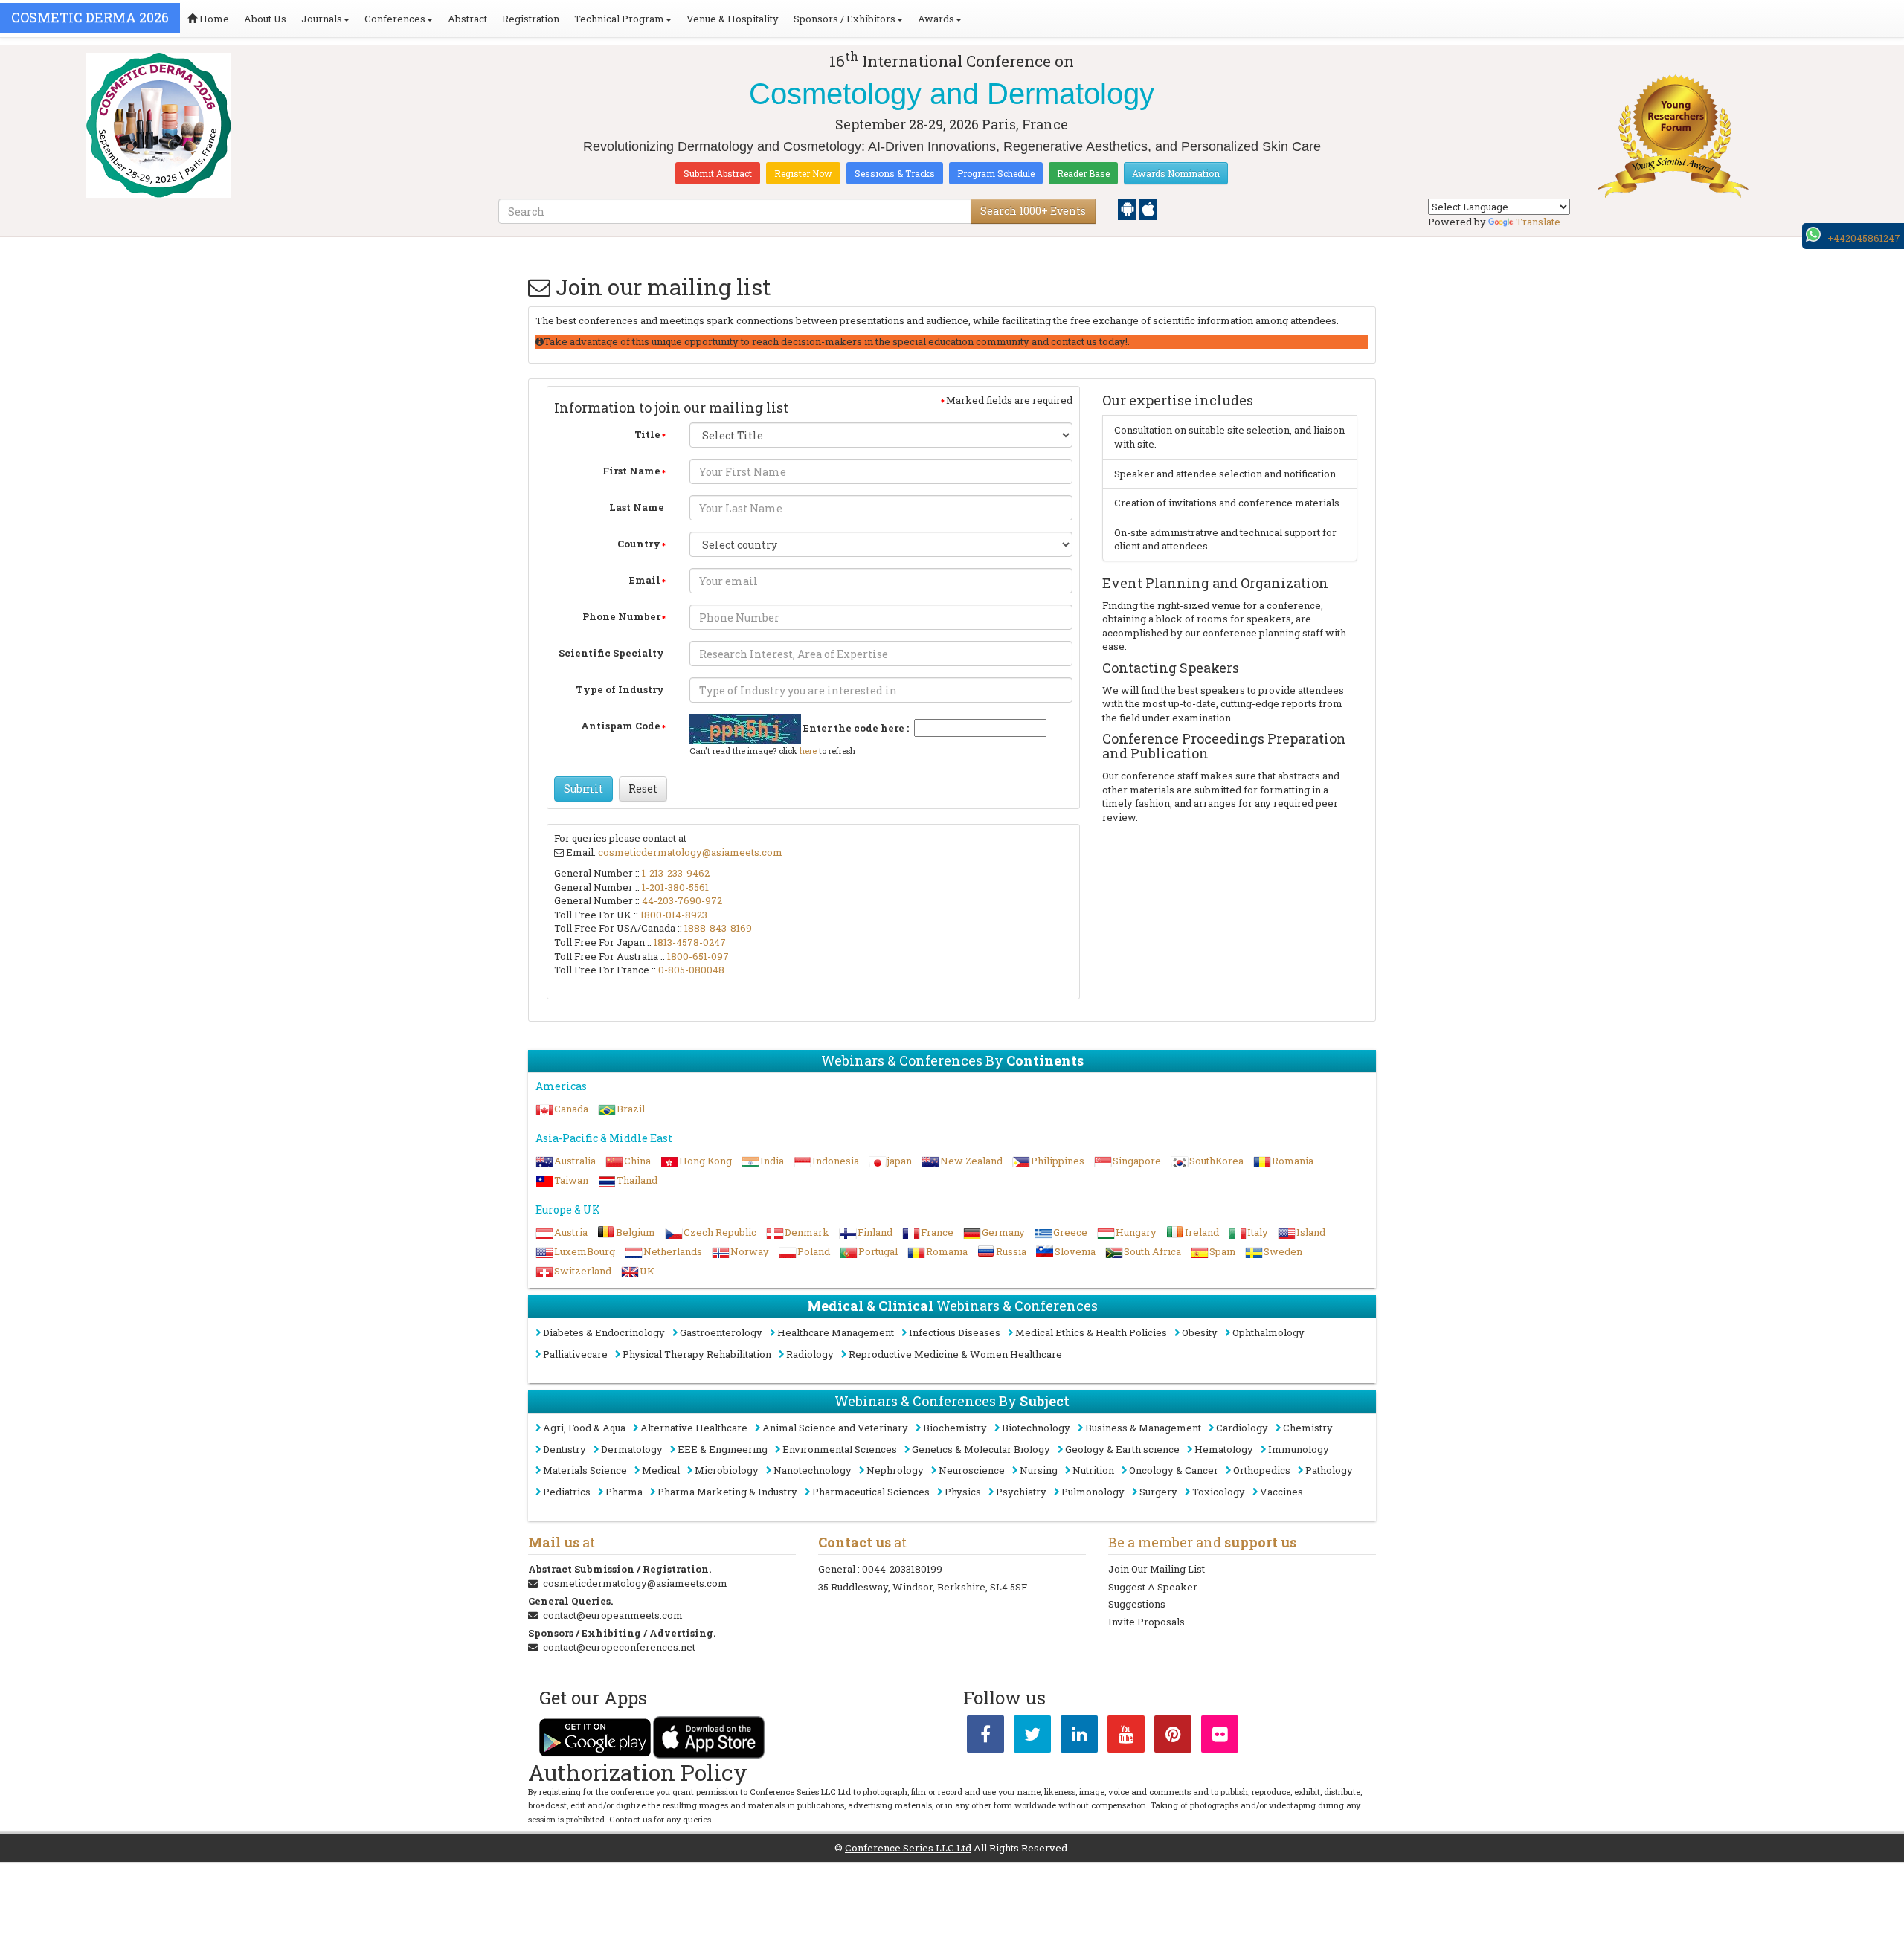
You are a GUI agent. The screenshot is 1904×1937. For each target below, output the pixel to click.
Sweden (1283, 1251)
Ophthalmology (1268, 1332)
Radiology (810, 1354)
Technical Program (619, 19)
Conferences (395, 19)
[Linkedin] (1079, 1737)
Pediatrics (567, 1492)
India (772, 1161)
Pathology (1329, 1470)
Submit (583, 789)
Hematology (1224, 1449)
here (808, 751)
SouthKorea (1216, 1161)
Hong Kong (705, 1161)
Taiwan (571, 1180)
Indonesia (836, 1161)
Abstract (467, 19)
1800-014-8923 (674, 915)
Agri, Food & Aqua (584, 1428)
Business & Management (1143, 1428)
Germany (1003, 1232)
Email (645, 580)
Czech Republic (720, 1232)
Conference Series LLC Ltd (908, 1848)
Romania (1293, 1161)
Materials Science (585, 1470)
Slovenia (1075, 1251)
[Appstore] (1148, 208)
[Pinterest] (1173, 1737)
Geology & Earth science (1122, 1449)
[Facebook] (985, 1737)
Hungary (1136, 1232)
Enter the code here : (856, 728)
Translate (1538, 222)
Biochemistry (955, 1428)
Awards (936, 19)
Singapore (1137, 1161)
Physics (963, 1492)
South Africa (1152, 1251)
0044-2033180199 (902, 1569)
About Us (265, 19)
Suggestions (1137, 1604)
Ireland (1202, 1232)
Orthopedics (1262, 1470)
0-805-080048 (691, 970)
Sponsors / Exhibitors (845, 19)
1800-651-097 (698, 956)
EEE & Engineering (723, 1449)
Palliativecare (575, 1354)
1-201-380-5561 (675, 887)
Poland (814, 1251)
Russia (1011, 1251)
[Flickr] (1220, 1737)
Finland (875, 1232)
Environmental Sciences (840, 1449)
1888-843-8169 (718, 928)
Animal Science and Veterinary (835, 1428)
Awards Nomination (1176, 173)
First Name (631, 471)
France (937, 1232)
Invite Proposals (1146, 1622)
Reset (643, 789)
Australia (575, 1161)
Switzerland (583, 1271)
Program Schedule (996, 173)
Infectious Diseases (955, 1332)
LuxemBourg (585, 1251)
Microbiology (727, 1470)
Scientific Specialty (611, 653)
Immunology (1299, 1449)
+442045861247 (1864, 238)
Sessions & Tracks (895, 173)
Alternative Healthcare (694, 1428)
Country (639, 544)
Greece (1070, 1232)
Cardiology (1242, 1428)
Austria (571, 1232)
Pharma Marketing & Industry (727, 1492)
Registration (531, 19)
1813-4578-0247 (690, 942)
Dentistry (565, 1449)
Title (647, 434)
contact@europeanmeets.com (613, 1615)
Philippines (1058, 1161)
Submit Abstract (718, 173)
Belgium (636, 1232)
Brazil (631, 1109)
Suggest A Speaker (1153, 1587)
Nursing (1039, 1470)
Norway (750, 1251)
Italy (1258, 1232)
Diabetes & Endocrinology (604, 1332)
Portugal (878, 1251)
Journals (322, 19)
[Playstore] (1128, 208)
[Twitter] (1032, 1737)
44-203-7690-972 (682, 900)
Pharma (624, 1492)
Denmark (807, 1232)
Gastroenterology (721, 1332)
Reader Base (1083, 173)
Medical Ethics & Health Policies (1091, 1332)
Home (213, 19)
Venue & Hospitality (733, 19)
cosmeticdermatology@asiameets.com (690, 852)
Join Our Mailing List (1157, 1569)
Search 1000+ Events (1033, 211)
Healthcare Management (836, 1332)
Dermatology (632, 1449)
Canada (571, 1109)
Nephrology (895, 1470)
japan (900, 1161)
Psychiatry (1021, 1492)
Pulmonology (1093, 1492)
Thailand (637, 1180)
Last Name (637, 507)
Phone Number (621, 616)
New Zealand (971, 1161)
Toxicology (1219, 1492)
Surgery (1158, 1492)
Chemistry (1308, 1428)
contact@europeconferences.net (619, 1647)
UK (647, 1271)
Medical (661, 1470)
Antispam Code (621, 726)
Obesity (1200, 1332)
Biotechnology (1036, 1428)
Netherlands (673, 1251)
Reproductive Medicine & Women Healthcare (955, 1354)
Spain (1222, 1251)
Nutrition (1093, 1470)
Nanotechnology (813, 1470)
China (637, 1161)
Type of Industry (620, 689)
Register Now (803, 173)
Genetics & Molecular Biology (981, 1449)
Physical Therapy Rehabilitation (697, 1354)
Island (1311, 1232)
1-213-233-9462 (676, 873)
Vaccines (1281, 1492)
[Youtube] (1126, 1737)
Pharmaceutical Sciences (871, 1492)
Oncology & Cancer (1174, 1470)
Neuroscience (972, 1470)
